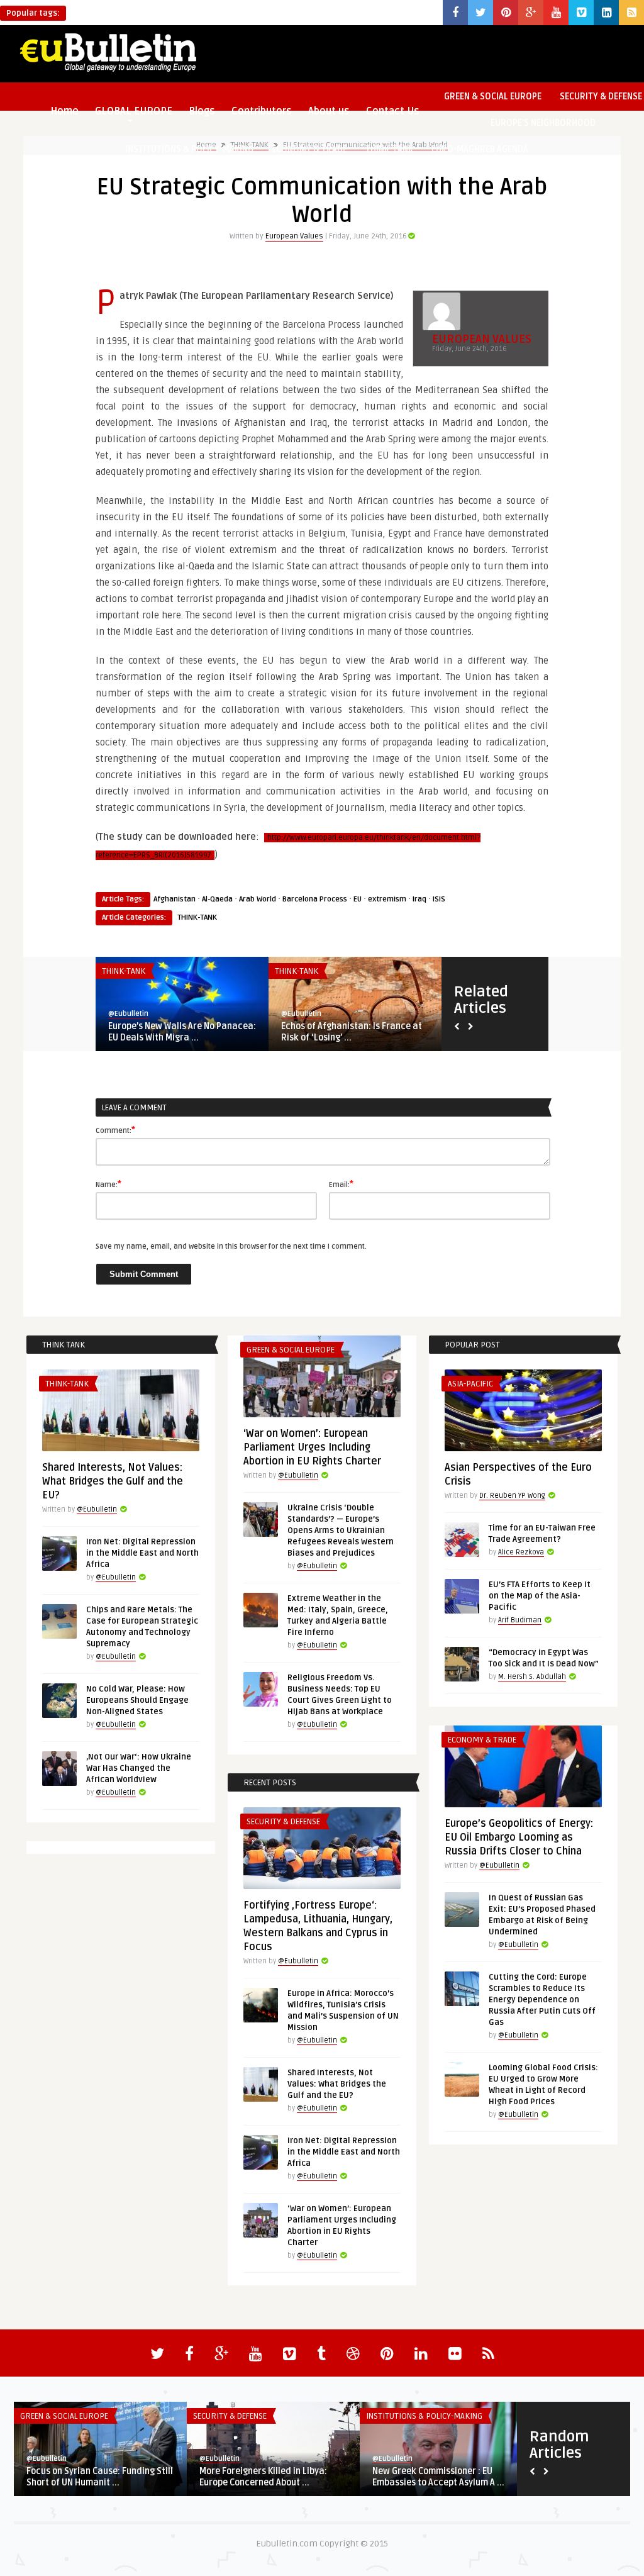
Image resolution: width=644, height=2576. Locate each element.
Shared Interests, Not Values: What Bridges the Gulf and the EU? (113, 1481)
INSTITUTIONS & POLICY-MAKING (189, 149)
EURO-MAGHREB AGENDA (480, 149)
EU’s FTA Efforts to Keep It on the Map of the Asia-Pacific (540, 1596)
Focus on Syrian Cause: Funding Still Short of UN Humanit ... (100, 2477)
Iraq (419, 899)
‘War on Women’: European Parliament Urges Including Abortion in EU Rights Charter (312, 1447)
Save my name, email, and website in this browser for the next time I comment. (231, 1246)
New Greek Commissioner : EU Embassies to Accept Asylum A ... (438, 2477)
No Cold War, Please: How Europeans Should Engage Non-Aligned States (137, 1700)
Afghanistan (175, 899)
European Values (294, 236)
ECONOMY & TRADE (309, 149)
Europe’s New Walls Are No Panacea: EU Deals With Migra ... (182, 1032)
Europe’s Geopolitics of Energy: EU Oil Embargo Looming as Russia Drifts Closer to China (519, 1837)
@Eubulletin (128, 1014)
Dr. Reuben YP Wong (512, 1496)
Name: (108, 1184)
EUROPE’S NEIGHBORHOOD (543, 123)
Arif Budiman (520, 1620)
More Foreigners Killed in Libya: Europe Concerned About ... (263, 2477)
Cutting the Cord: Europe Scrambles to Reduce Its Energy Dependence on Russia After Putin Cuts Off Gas (542, 2000)
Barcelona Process (315, 899)
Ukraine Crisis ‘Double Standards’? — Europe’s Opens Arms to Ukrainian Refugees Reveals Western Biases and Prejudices (341, 1531)
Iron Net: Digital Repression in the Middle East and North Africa (142, 1553)
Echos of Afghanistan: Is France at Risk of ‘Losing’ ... (352, 1032)
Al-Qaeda (217, 899)
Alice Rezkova (521, 1552)
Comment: (115, 1130)
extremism (387, 899)
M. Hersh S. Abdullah (532, 1677)
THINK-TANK (389, 149)
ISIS (439, 899)
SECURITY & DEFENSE (283, 1822)
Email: (341, 1184)
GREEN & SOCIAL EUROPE (493, 97)
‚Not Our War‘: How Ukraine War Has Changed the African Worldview (139, 1768)
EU (358, 899)
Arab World (258, 899)
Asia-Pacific (470, 1384)
